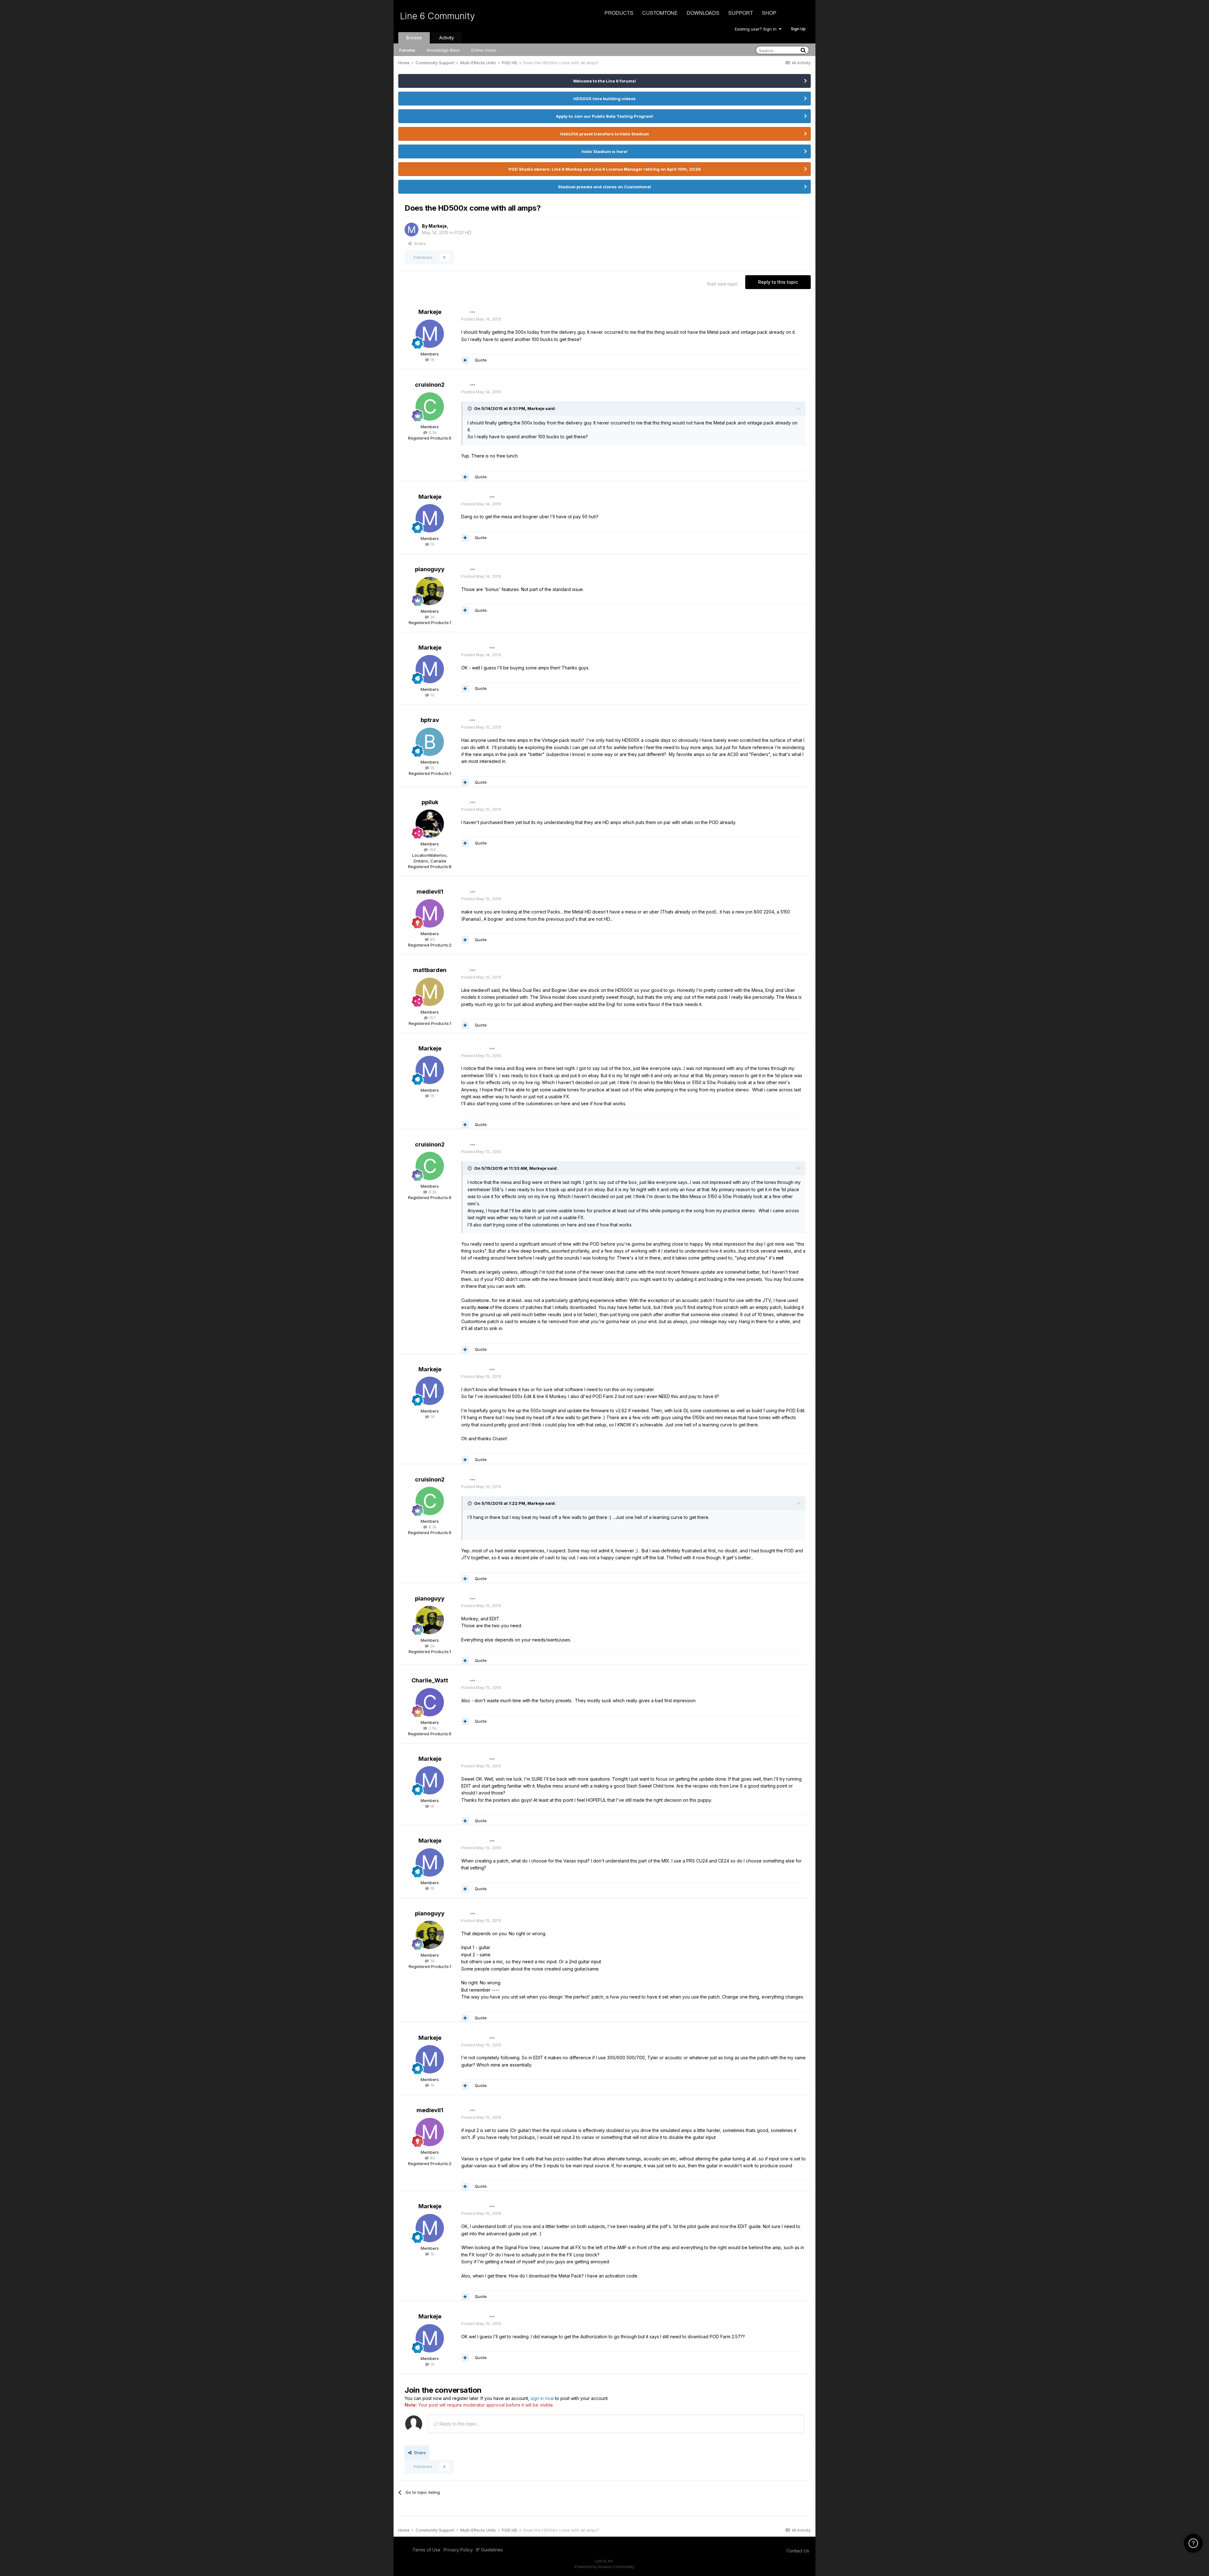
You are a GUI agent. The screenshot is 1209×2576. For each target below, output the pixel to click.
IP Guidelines (489, 2550)
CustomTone (660, 13)
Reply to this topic (778, 282)
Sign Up (798, 29)
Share (419, 243)
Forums (407, 50)
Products (619, 13)
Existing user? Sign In (757, 29)
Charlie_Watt (430, 1680)
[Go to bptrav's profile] (430, 742)
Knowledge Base (443, 50)
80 (432, 939)
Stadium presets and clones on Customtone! (604, 187)
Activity (447, 38)
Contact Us (798, 2551)
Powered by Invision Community (604, 2567)
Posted (481, 319)
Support (741, 13)
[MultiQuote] (465, 360)
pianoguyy (430, 569)
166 (432, 850)
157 (432, 1018)
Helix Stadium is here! (604, 151)
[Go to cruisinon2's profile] (430, 407)
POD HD (463, 233)
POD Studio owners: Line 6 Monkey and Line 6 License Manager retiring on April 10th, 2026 (605, 169)
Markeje (438, 226)
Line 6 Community (437, 16)
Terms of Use (426, 2550)
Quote (481, 360)
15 (432, 768)
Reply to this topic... (459, 2424)
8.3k (432, 432)
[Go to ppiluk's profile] (430, 824)
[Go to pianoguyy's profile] (430, 591)
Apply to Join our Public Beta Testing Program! (605, 116)
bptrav (430, 720)
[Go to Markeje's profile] (412, 230)
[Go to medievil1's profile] (430, 913)
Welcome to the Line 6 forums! (604, 81)
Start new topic (722, 284)
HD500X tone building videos (604, 99)
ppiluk (430, 802)
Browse (414, 38)
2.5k (432, 1728)
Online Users (484, 50)
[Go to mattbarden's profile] (430, 992)
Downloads (703, 13)
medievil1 (430, 892)
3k (432, 617)
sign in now (542, 2398)
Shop (769, 13)
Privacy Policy (458, 2550)
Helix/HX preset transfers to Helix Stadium (604, 134)
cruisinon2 (430, 385)
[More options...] (473, 312)
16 (432, 360)
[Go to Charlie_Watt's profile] (430, 1702)
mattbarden (430, 970)
